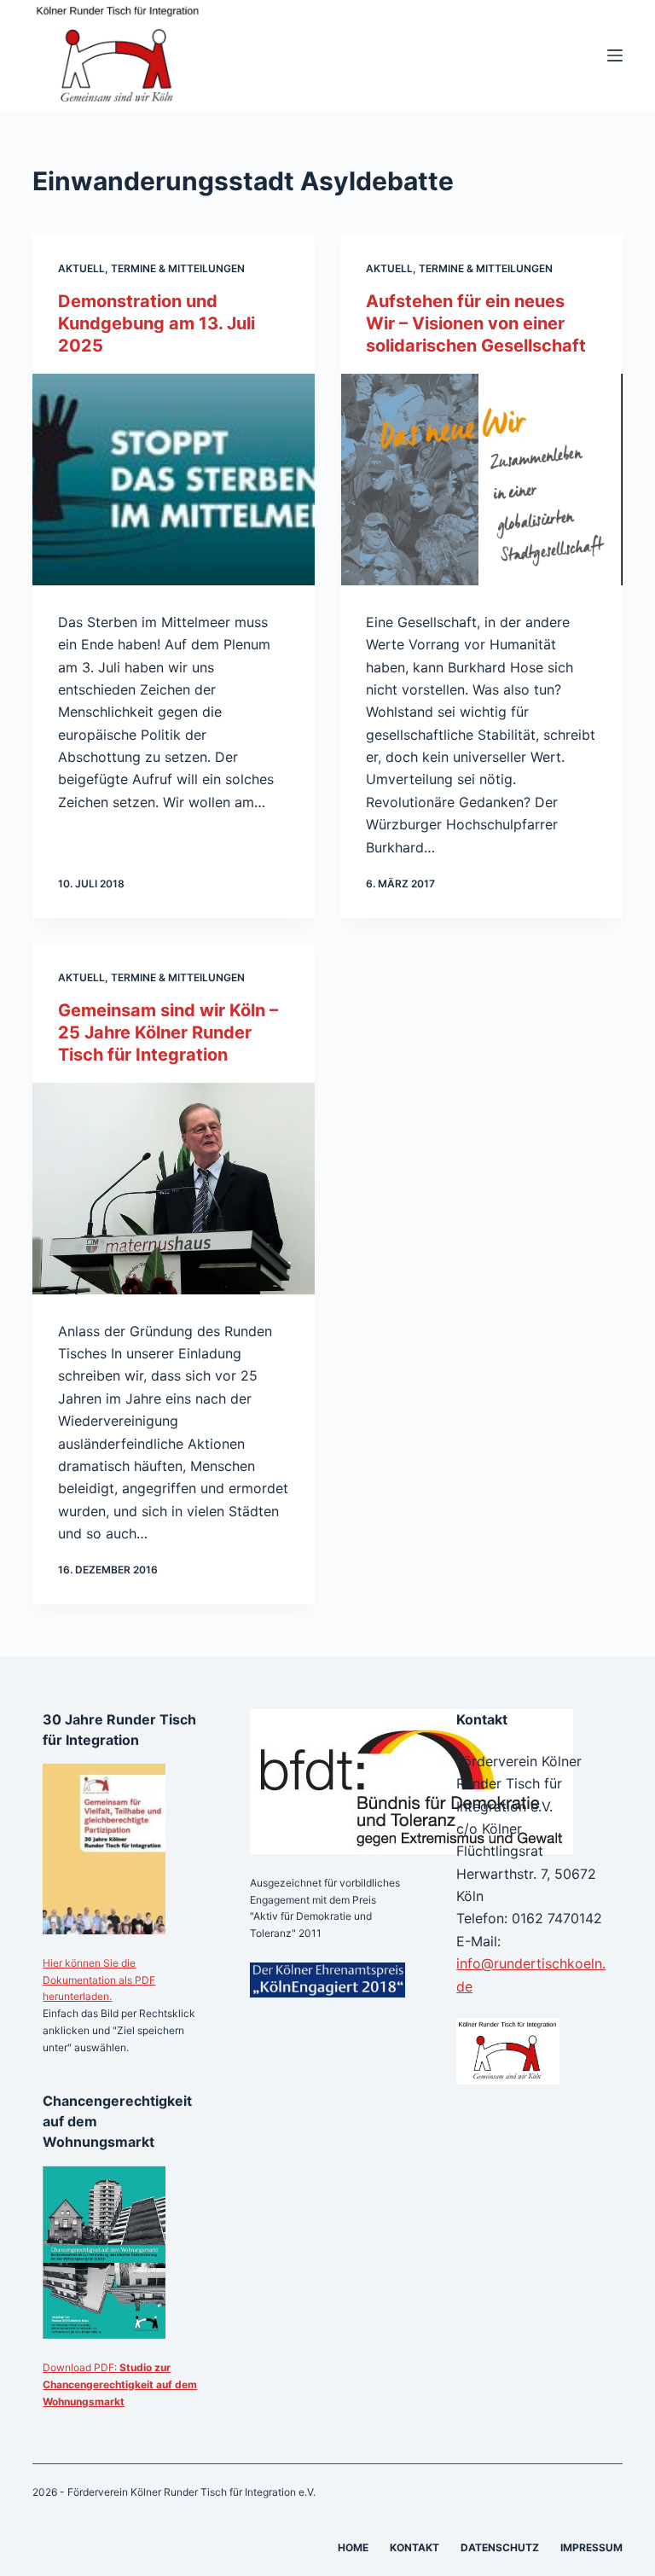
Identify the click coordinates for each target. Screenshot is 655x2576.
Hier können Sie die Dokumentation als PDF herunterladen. (99, 1980)
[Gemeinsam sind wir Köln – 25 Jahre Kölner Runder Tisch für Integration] (174, 1189)
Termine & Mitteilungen (178, 268)
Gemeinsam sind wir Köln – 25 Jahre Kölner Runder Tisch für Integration (168, 1032)
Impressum (591, 2547)
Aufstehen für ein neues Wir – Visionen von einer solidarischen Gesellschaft (476, 323)
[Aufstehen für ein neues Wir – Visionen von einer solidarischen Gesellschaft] (481, 480)
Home (353, 2547)
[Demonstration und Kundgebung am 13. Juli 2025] (174, 480)
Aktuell (81, 268)
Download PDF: (120, 2384)
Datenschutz (500, 2547)
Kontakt (414, 2547)
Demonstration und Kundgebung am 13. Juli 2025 (157, 323)
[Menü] (615, 55)
